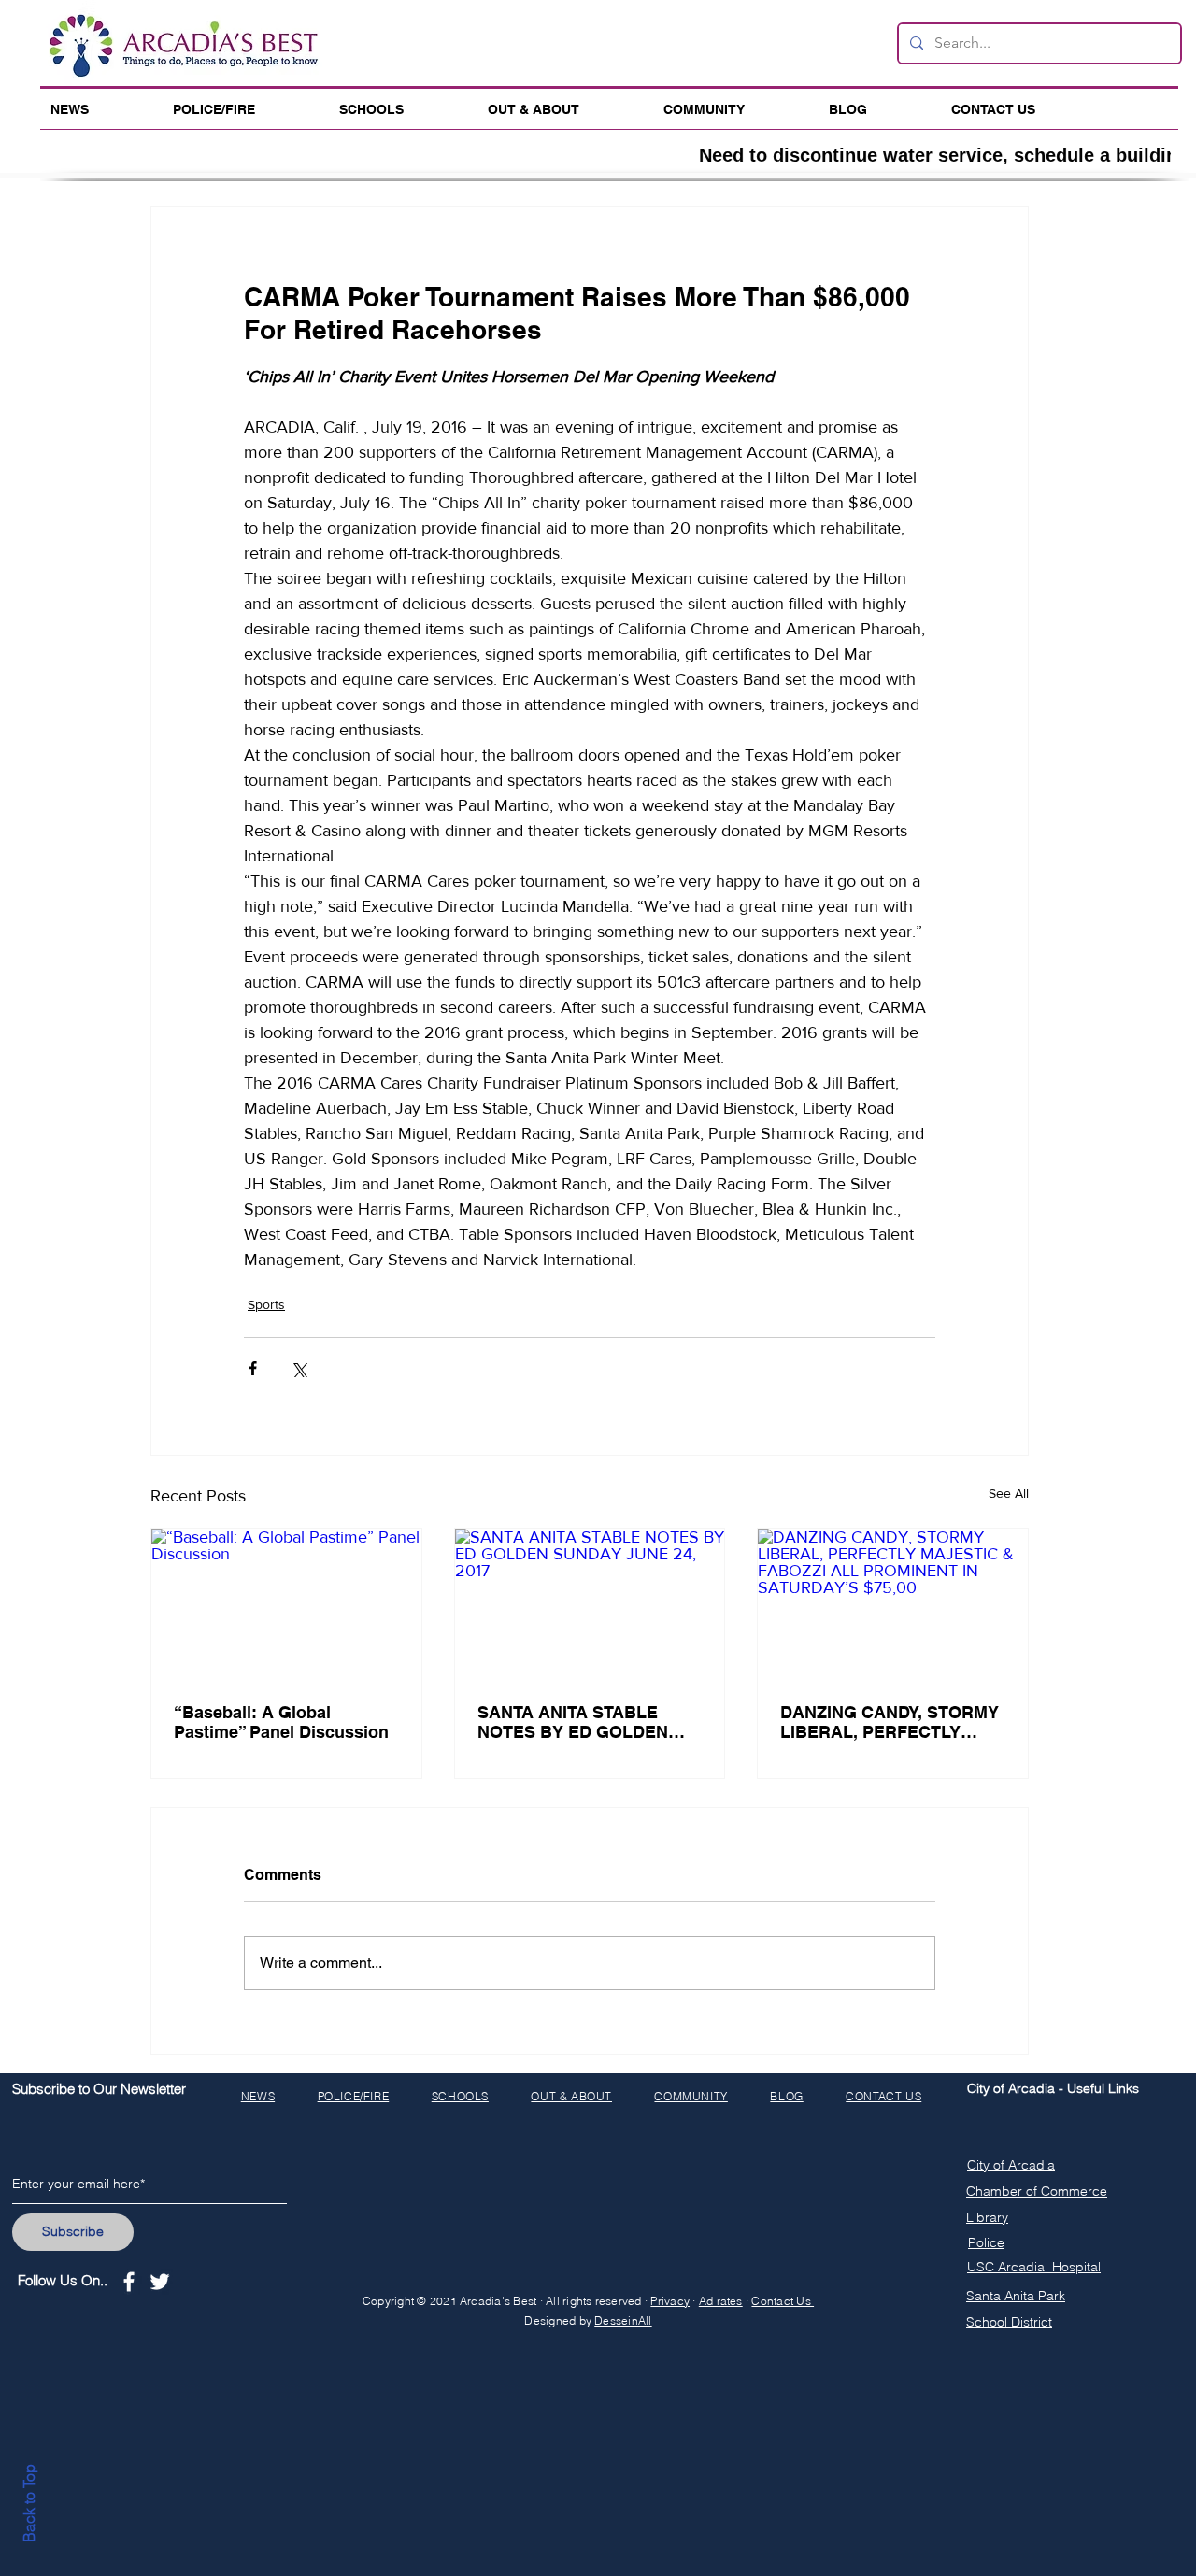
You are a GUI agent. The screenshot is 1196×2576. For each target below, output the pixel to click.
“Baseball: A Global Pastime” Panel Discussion (281, 1722)
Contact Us (783, 2301)
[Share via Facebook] (253, 1368)
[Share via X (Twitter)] (299, 1368)
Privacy (670, 2301)
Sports (266, 1304)
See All (1009, 1493)
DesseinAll (623, 2320)
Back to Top (29, 2503)
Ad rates (721, 2301)
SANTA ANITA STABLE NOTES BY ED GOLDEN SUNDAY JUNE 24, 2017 (573, 1722)
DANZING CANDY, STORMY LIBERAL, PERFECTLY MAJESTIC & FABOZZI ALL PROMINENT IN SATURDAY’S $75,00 (890, 1722)
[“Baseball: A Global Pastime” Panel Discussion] (286, 1604)
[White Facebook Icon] (129, 2282)
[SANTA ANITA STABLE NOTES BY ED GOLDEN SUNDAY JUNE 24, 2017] (590, 1604)
